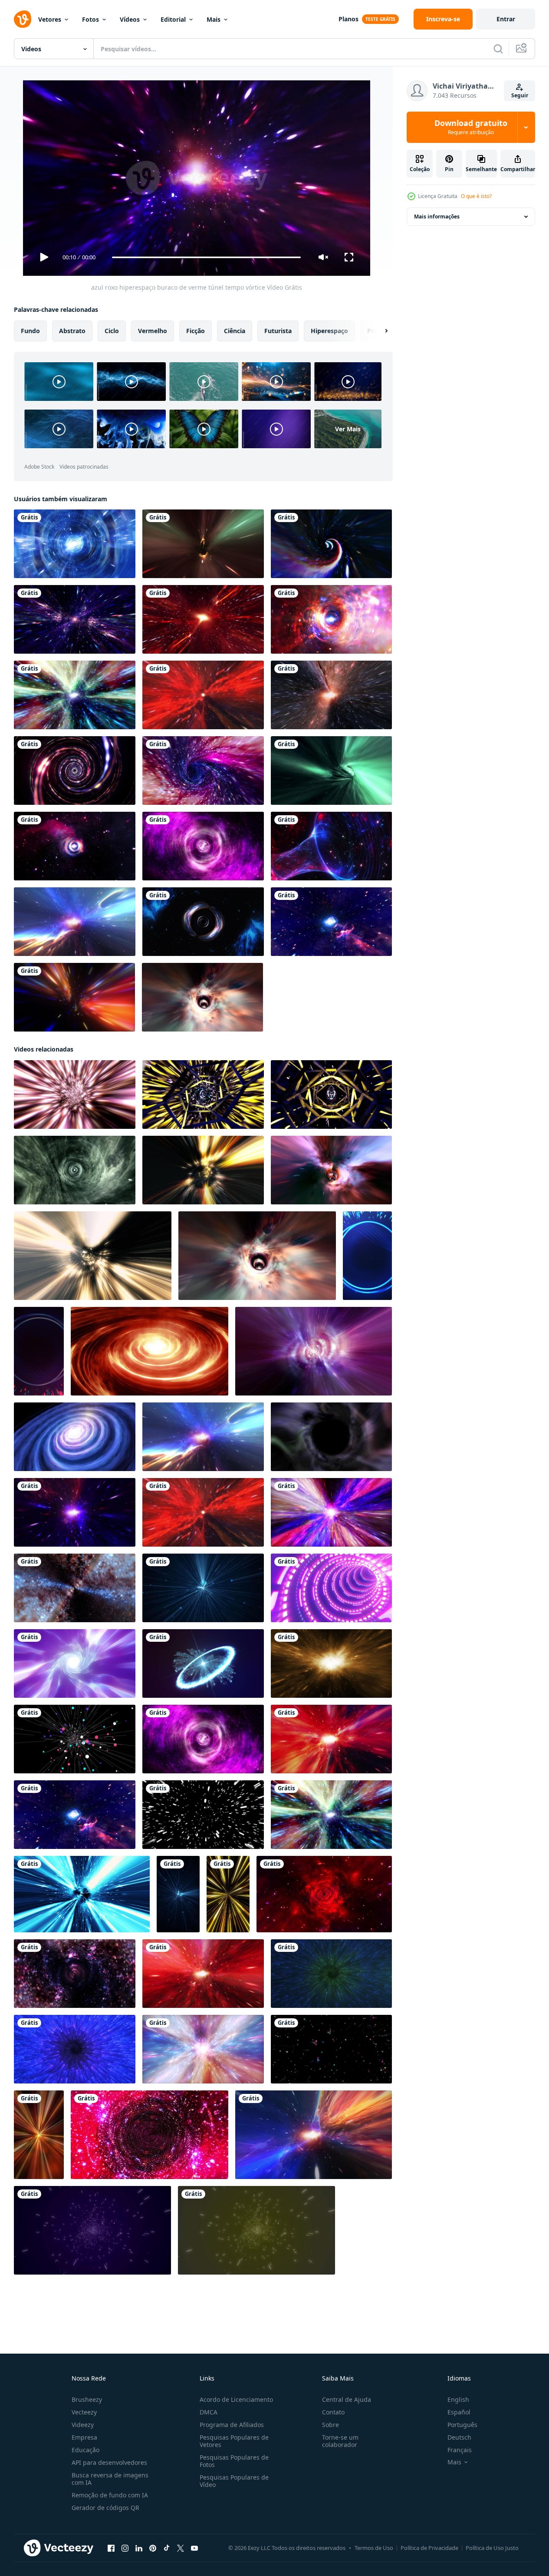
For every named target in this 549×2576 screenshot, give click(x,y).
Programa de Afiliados (232, 2425)
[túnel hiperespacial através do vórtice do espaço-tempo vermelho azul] (324, 1894)
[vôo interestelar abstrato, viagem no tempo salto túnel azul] (75, 544)
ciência (235, 331)
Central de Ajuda (347, 2399)
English (458, 2399)
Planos (348, 19)
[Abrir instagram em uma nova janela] (125, 2548)
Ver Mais (348, 429)
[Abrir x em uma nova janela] (181, 2548)
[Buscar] (498, 49)
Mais (214, 19)
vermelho (153, 331)
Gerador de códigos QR (105, 2508)
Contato (333, 2412)
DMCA (209, 2412)
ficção (196, 331)
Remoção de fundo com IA (110, 2495)
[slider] (206, 257)
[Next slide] (379, 331)
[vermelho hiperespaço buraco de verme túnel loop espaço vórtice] (203, 695)
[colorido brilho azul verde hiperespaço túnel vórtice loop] (75, 695)
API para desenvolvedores (109, 2462)
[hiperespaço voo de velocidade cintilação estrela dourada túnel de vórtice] (75, 1095)
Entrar (506, 19)
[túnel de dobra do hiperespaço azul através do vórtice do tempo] (331, 544)
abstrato (72, 331)
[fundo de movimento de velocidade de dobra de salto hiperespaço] (203, 1815)
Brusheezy (87, 2399)
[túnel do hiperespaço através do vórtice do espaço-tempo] (331, 695)
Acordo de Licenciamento (236, 2399)
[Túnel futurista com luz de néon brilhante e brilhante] (75, 770)
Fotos (90, 19)
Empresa (84, 2437)
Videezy (83, 2425)
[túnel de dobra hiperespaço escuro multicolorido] (74, 997)
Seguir (520, 95)
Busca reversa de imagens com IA (110, 2479)
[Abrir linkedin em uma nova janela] (139, 2548)
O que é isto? (476, 196)
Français (460, 2450)
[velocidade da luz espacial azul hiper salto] (82, 1894)
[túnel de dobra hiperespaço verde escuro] (331, 770)
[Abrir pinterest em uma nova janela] (153, 2548)
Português (462, 2425)
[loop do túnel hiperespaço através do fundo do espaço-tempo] (331, 1170)
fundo (30, 331)
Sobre (330, 2425)
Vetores (50, 19)
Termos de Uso (374, 2548)
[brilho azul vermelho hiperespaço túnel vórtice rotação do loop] (331, 619)
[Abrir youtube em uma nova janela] (194, 2548)
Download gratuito (471, 127)
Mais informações (437, 217)
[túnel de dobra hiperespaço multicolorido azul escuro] (203, 770)
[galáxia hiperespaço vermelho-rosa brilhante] (203, 1974)
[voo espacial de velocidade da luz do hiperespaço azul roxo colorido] (203, 2049)
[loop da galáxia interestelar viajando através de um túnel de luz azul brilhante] (203, 922)
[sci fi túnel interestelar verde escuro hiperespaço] (75, 1170)
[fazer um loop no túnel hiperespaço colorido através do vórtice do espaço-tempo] (202, 997)
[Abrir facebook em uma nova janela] (111, 2548)
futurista (278, 331)
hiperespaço (329, 331)
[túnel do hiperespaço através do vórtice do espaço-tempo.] (75, 1974)
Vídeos (130, 19)
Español (459, 2412)
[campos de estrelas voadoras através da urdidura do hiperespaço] (75, 619)
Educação (85, 2450)
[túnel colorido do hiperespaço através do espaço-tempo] (314, 2135)
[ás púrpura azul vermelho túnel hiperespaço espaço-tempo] (75, 846)
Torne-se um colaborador (340, 2441)
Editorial (173, 19)
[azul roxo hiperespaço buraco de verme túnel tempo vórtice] (75, 1512)
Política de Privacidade (429, 2548)
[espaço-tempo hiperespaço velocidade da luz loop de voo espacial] (75, 922)
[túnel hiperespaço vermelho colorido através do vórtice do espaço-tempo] (331, 1739)
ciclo (112, 331)
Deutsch (459, 2437)
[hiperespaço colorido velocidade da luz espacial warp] (331, 1512)
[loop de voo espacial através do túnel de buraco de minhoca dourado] (331, 1663)
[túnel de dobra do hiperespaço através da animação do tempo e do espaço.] (203, 544)
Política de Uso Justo (492, 2548)
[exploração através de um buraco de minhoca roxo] (203, 846)
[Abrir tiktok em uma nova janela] (167, 2548)
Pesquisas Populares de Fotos (234, 2461)
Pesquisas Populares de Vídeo (234, 2481)
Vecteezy (84, 2412)
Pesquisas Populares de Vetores (234, 2441)
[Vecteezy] (23, 19)
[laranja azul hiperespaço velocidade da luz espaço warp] (75, 1588)
